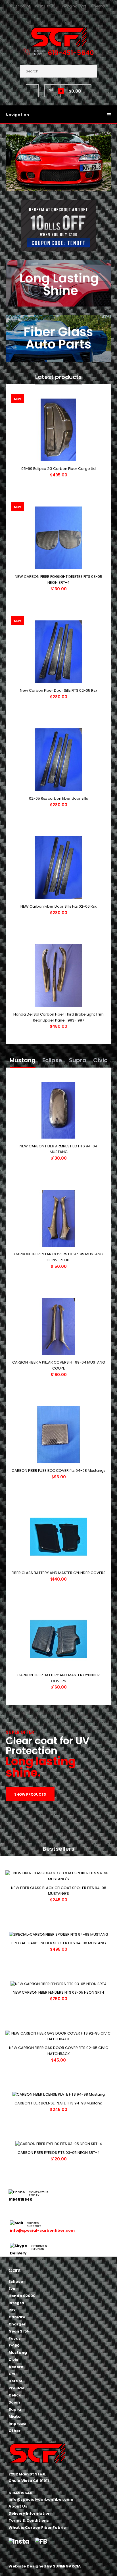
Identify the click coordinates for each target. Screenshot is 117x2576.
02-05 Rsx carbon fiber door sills (58, 798)
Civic (100, 1060)
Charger (17, 2324)
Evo (12, 2289)
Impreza (17, 2424)
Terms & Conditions (29, 2520)
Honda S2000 (22, 2296)
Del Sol (15, 2381)
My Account (20, 6)
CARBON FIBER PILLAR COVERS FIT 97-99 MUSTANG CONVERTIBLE (59, 1257)
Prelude (16, 2388)
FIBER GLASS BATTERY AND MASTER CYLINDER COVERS (59, 1573)
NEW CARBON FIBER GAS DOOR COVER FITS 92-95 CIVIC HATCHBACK (59, 2051)
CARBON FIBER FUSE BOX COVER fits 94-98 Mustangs (59, 1471)
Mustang (23, 1060)
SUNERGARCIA (67, 2566)
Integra (16, 2303)
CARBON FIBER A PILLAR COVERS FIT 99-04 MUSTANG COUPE (59, 1365)
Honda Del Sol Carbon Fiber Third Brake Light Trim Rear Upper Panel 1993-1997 (58, 1017)
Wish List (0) (45, 6)
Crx (12, 2374)
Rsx (12, 2310)
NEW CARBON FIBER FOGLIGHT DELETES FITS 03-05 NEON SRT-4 (58, 580)
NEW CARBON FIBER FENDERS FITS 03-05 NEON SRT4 (58, 1992)
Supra (78, 1060)
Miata (15, 2416)
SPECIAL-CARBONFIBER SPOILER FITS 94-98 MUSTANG (59, 1943)
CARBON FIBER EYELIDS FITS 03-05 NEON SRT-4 (59, 2153)
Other (14, 2431)
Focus (15, 2338)
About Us (18, 2506)
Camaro (17, 2317)
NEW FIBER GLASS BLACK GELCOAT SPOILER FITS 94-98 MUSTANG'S (59, 1891)
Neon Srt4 (19, 2331)
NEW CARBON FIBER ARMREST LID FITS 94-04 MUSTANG (58, 1149)
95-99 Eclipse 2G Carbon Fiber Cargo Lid (58, 469)
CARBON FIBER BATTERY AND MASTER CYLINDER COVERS (58, 1678)
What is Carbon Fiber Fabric (37, 2528)
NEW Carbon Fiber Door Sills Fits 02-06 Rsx (58, 906)
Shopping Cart (73, 6)
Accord (16, 2367)
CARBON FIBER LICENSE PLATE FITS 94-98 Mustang (58, 2103)
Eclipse (52, 1060)
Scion (14, 2402)
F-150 (14, 2345)
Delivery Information (30, 2513)
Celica (15, 2395)
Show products (30, 1794)
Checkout (99, 6)
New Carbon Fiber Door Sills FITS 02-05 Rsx (58, 690)
